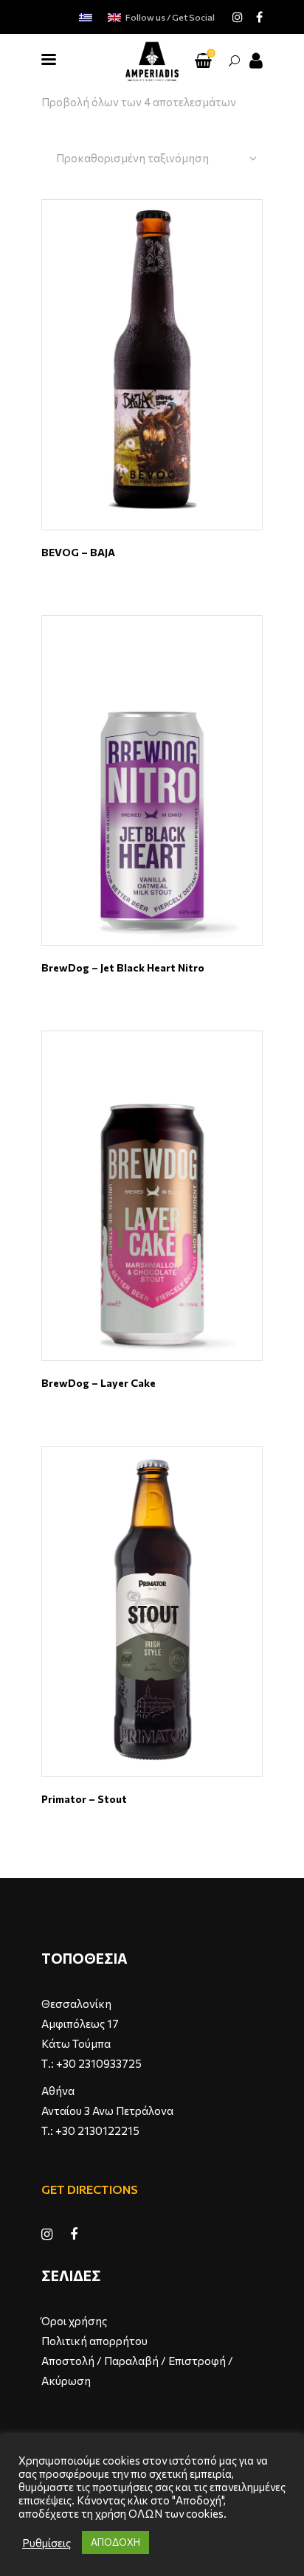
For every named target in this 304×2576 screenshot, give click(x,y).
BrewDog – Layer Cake (99, 1383)
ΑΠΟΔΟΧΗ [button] (115, 2542)
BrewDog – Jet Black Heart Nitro (123, 967)
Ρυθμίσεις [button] (46, 2543)
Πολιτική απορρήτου (94, 2341)
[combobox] (156, 159)
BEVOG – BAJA (78, 552)
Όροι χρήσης (74, 2321)
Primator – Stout (84, 1799)
